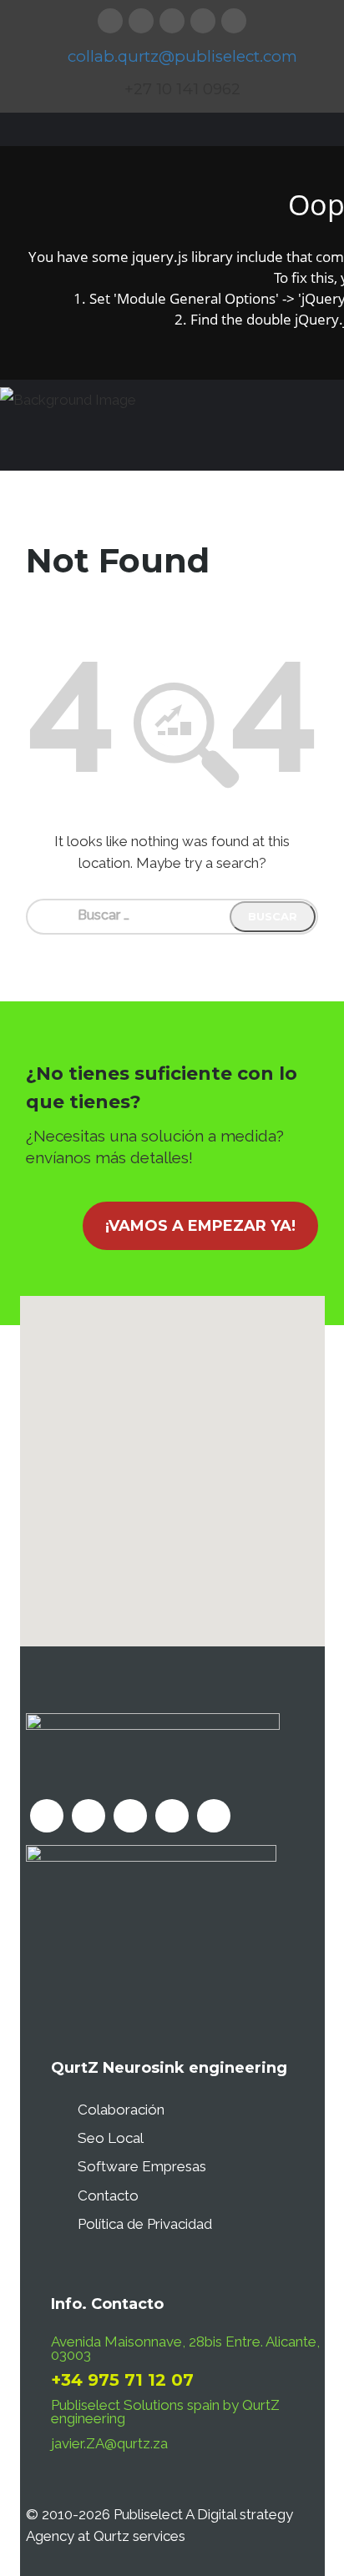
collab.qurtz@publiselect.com (182, 56)
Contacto (108, 2195)
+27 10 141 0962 (182, 89)
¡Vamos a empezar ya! (200, 1226)
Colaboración (121, 2110)
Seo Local (111, 2138)
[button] (172, 1461)
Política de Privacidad (145, 2224)
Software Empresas (142, 2166)
